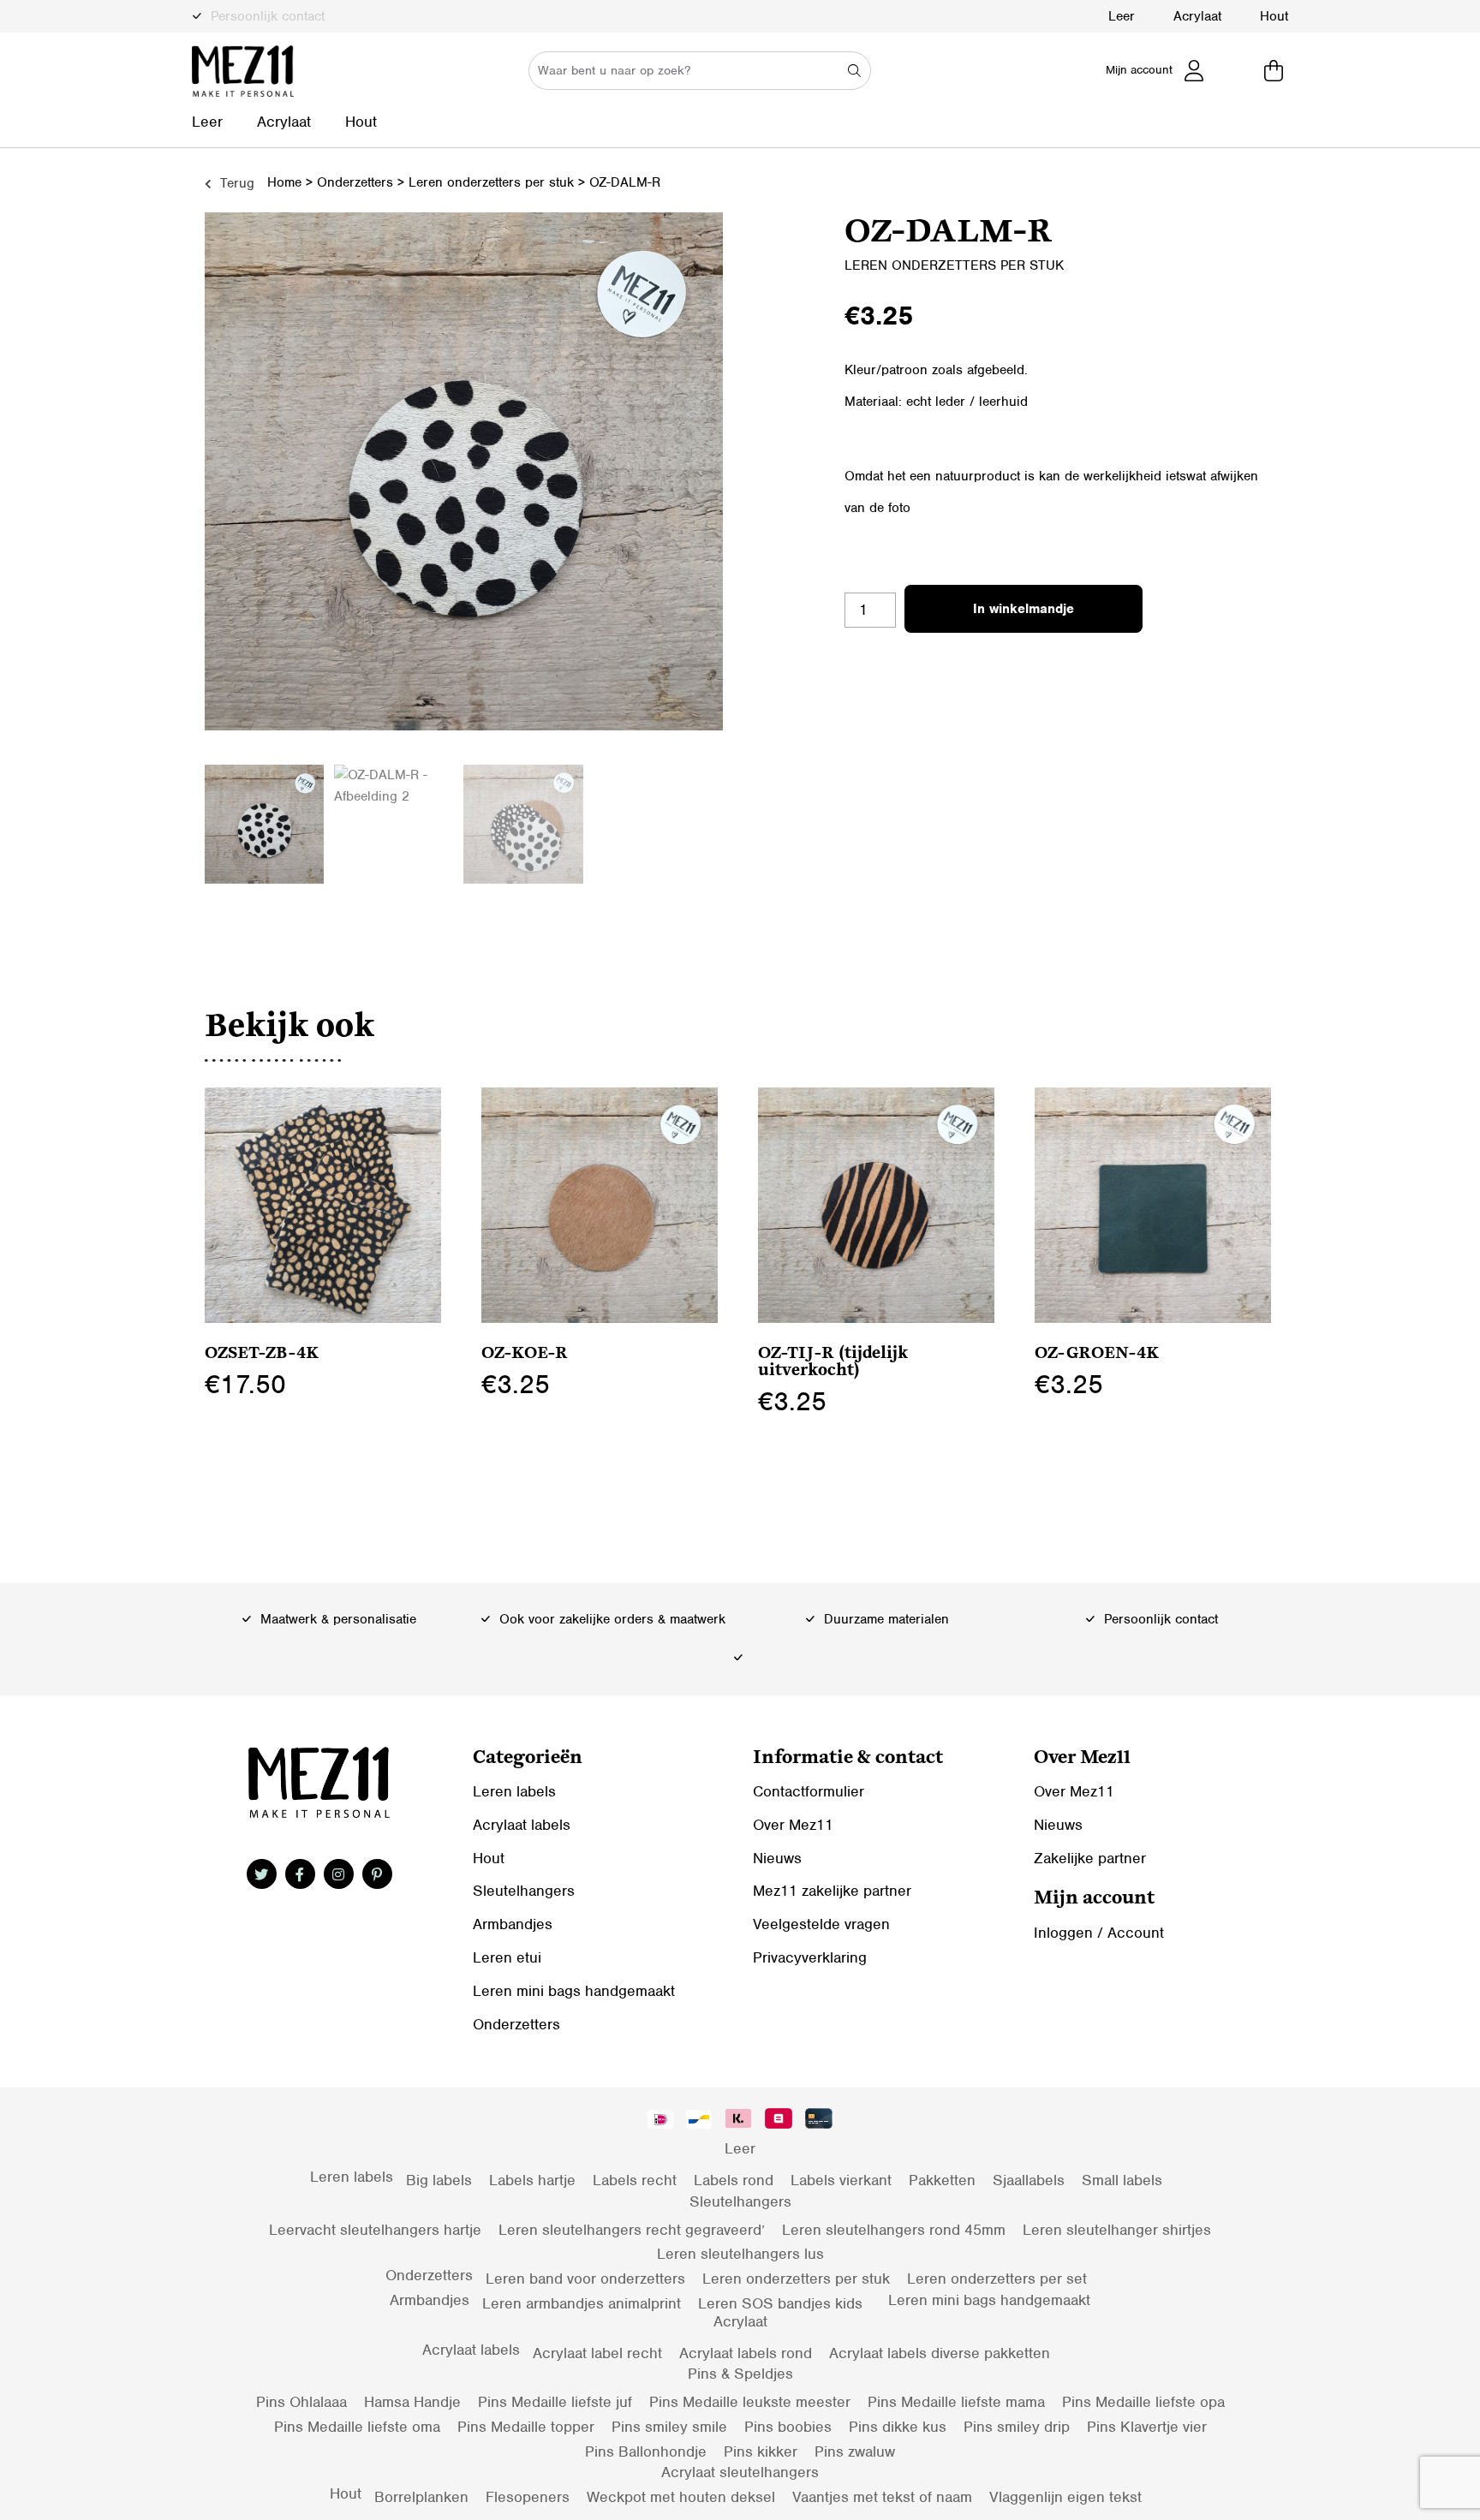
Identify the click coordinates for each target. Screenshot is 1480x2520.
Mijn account (1139, 70)
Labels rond (734, 2180)
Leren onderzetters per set (997, 2279)
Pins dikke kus (898, 2427)
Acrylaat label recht (597, 2353)
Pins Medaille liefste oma (357, 2427)
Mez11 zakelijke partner (832, 1891)
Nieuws (777, 1858)
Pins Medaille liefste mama (956, 2402)
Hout (1274, 16)
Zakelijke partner (1090, 1858)
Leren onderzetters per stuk (491, 182)
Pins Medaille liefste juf (555, 2402)
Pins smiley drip (1017, 2427)
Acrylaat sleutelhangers (740, 2472)
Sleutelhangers (524, 1891)
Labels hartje (532, 2180)
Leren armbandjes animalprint (582, 2303)
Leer (1122, 16)
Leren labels (514, 1791)
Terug (235, 183)
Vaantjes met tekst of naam (882, 2497)
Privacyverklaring (810, 1957)
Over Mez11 (793, 1825)
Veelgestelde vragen (821, 1924)
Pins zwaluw (855, 2451)
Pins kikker (761, 2451)
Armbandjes (513, 1924)
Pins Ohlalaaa (301, 2402)
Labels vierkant (841, 2180)
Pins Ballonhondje (646, 2451)
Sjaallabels (1029, 2180)
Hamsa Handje (412, 2402)
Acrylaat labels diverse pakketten (940, 2353)
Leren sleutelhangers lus (740, 2254)
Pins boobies (788, 2427)
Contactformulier (809, 1791)
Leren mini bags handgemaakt (574, 1991)
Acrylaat (1197, 16)
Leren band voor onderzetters (585, 2279)
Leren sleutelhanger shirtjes (1117, 2230)
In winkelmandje (1023, 609)
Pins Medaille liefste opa (1143, 2402)
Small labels (1122, 2180)
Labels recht (635, 2180)
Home (284, 182)
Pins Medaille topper (526, 2427)
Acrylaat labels (522, 1825)
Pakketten (942, 2180)
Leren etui (507, 1957)
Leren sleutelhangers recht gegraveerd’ (632, 2230)
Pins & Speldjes (740, 2374)
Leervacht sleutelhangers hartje (375, 2230)
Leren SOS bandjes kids (780, 2303)
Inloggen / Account (1099, 1933)
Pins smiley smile (669, 2427)
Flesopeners (528, 2497)
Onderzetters (355, 182)
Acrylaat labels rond (746, 2353)
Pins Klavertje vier (1147, 2427)
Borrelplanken (421, 2497)
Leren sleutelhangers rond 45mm (894, 2230)
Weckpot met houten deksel (681, 2497)
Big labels (439, 2180)
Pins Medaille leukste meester (750, 2402)
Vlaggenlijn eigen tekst (1065, 2497)
